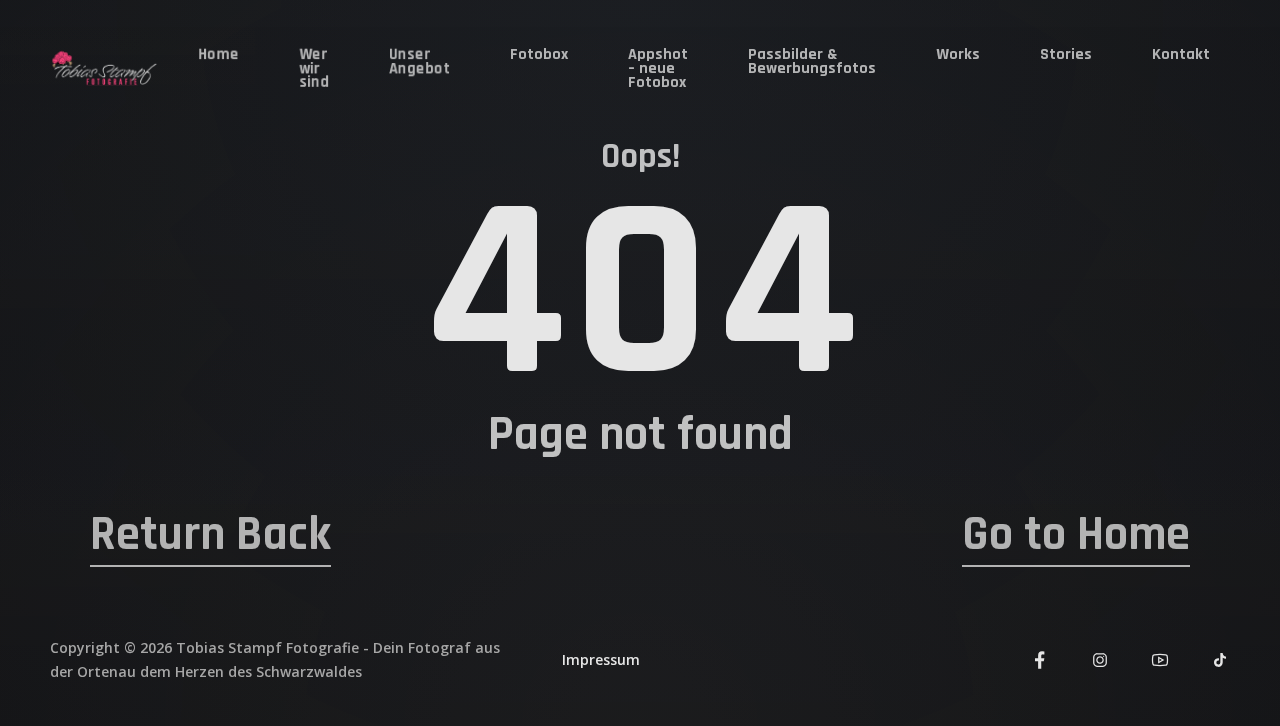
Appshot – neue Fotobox (658, 68)
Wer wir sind (314, 68)
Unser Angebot (419, 61)
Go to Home (1076, 535)
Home (218, 54)
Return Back (210, 535)
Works (958, 54)
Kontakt (1181, 54)
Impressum (601, 659)
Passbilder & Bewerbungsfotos (812, 61)
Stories (1066, 54)
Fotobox (539, 54)
